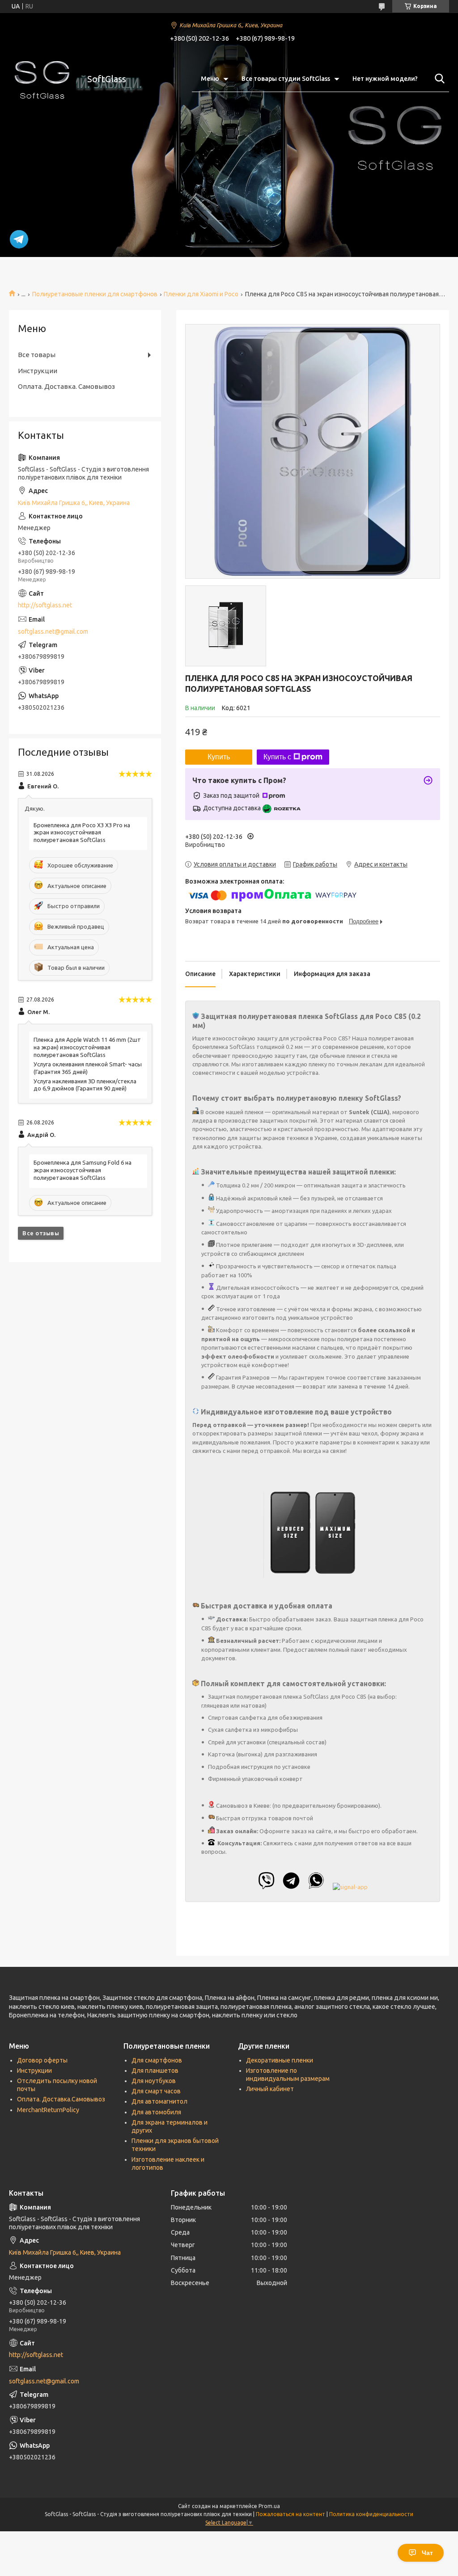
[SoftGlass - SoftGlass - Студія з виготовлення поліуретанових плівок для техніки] (42, 79)
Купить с (277, 757)
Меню (210, 79)
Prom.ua (269, 2506)
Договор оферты (42, 2060)
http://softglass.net (45, 605)
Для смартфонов (157, 2060)
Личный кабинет (270, 2089)
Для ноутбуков (154, 2081)
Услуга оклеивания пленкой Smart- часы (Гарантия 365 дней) (88, 1068)
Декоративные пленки (280, 2060)
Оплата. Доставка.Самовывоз (61, 2099)
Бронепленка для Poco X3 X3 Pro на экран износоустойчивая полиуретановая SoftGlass (82, 833)
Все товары (37, 355)
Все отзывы (41, 1233)
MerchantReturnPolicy (48, 2110)
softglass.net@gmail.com (53, 631)
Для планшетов (155, 2071)
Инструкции (38, 371)
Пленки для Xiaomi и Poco (201, 294)
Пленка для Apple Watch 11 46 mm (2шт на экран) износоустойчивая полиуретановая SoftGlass (87, 1047)
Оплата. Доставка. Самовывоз (66, 386)
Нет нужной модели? (385, 79)
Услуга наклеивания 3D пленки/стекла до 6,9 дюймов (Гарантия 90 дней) (85, 1085)
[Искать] (438, 79)
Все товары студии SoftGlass (286, 79)
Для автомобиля (156, 2112)
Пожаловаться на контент (290, 2514)
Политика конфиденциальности (371, 2514)
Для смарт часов (156, 2091)
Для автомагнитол (159, 2101)
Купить (219, 757)
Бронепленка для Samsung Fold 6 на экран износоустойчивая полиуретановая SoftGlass (83, 1170)
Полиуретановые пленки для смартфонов (95, 294)
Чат (427, 2553)
